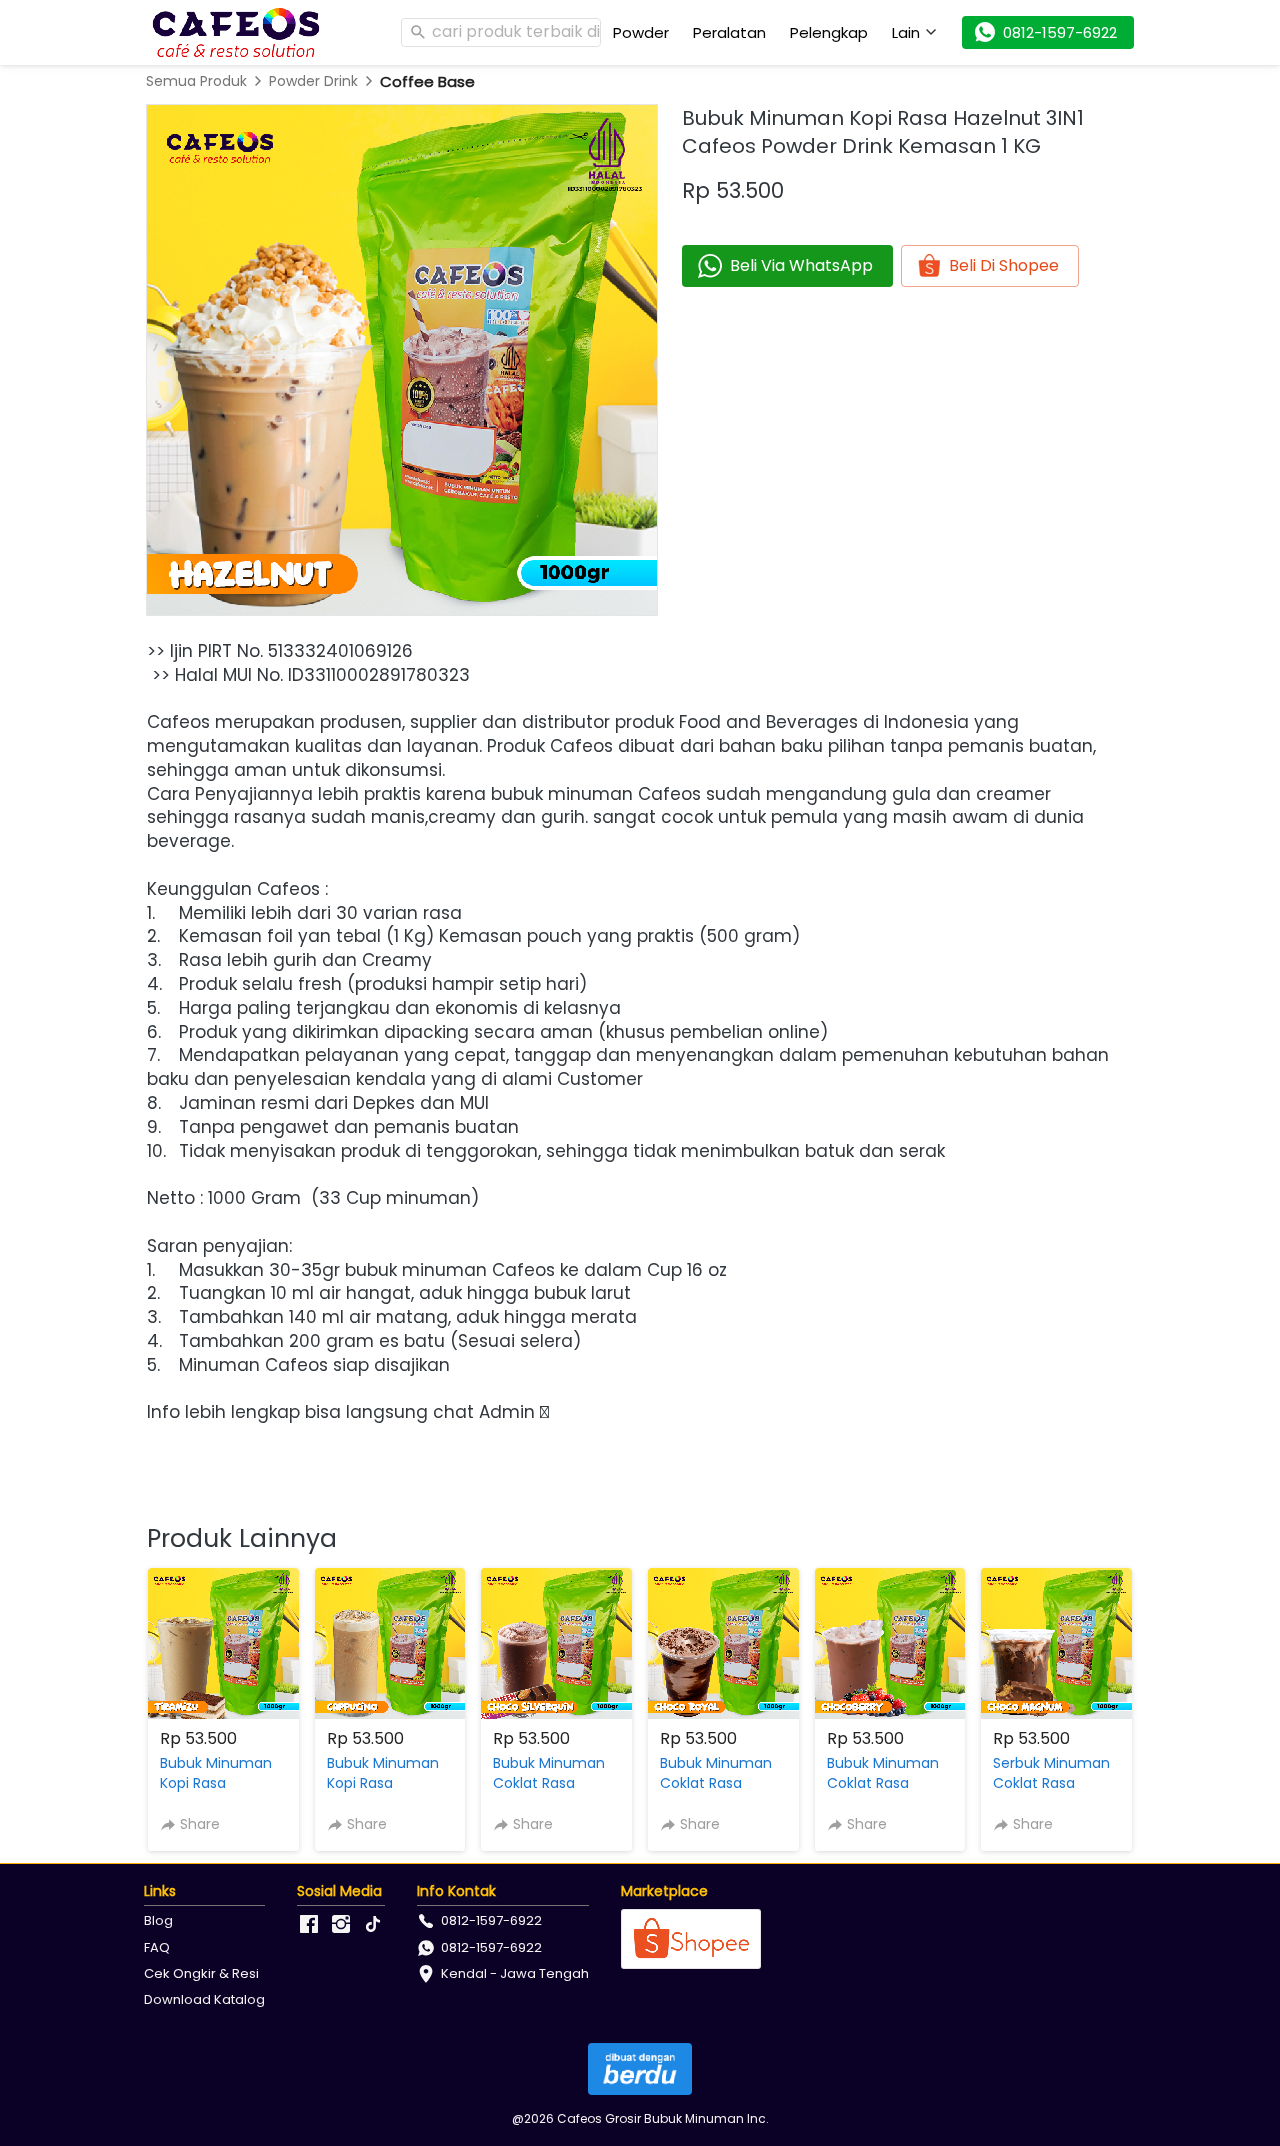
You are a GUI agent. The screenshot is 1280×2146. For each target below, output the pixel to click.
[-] (309, 1925)
